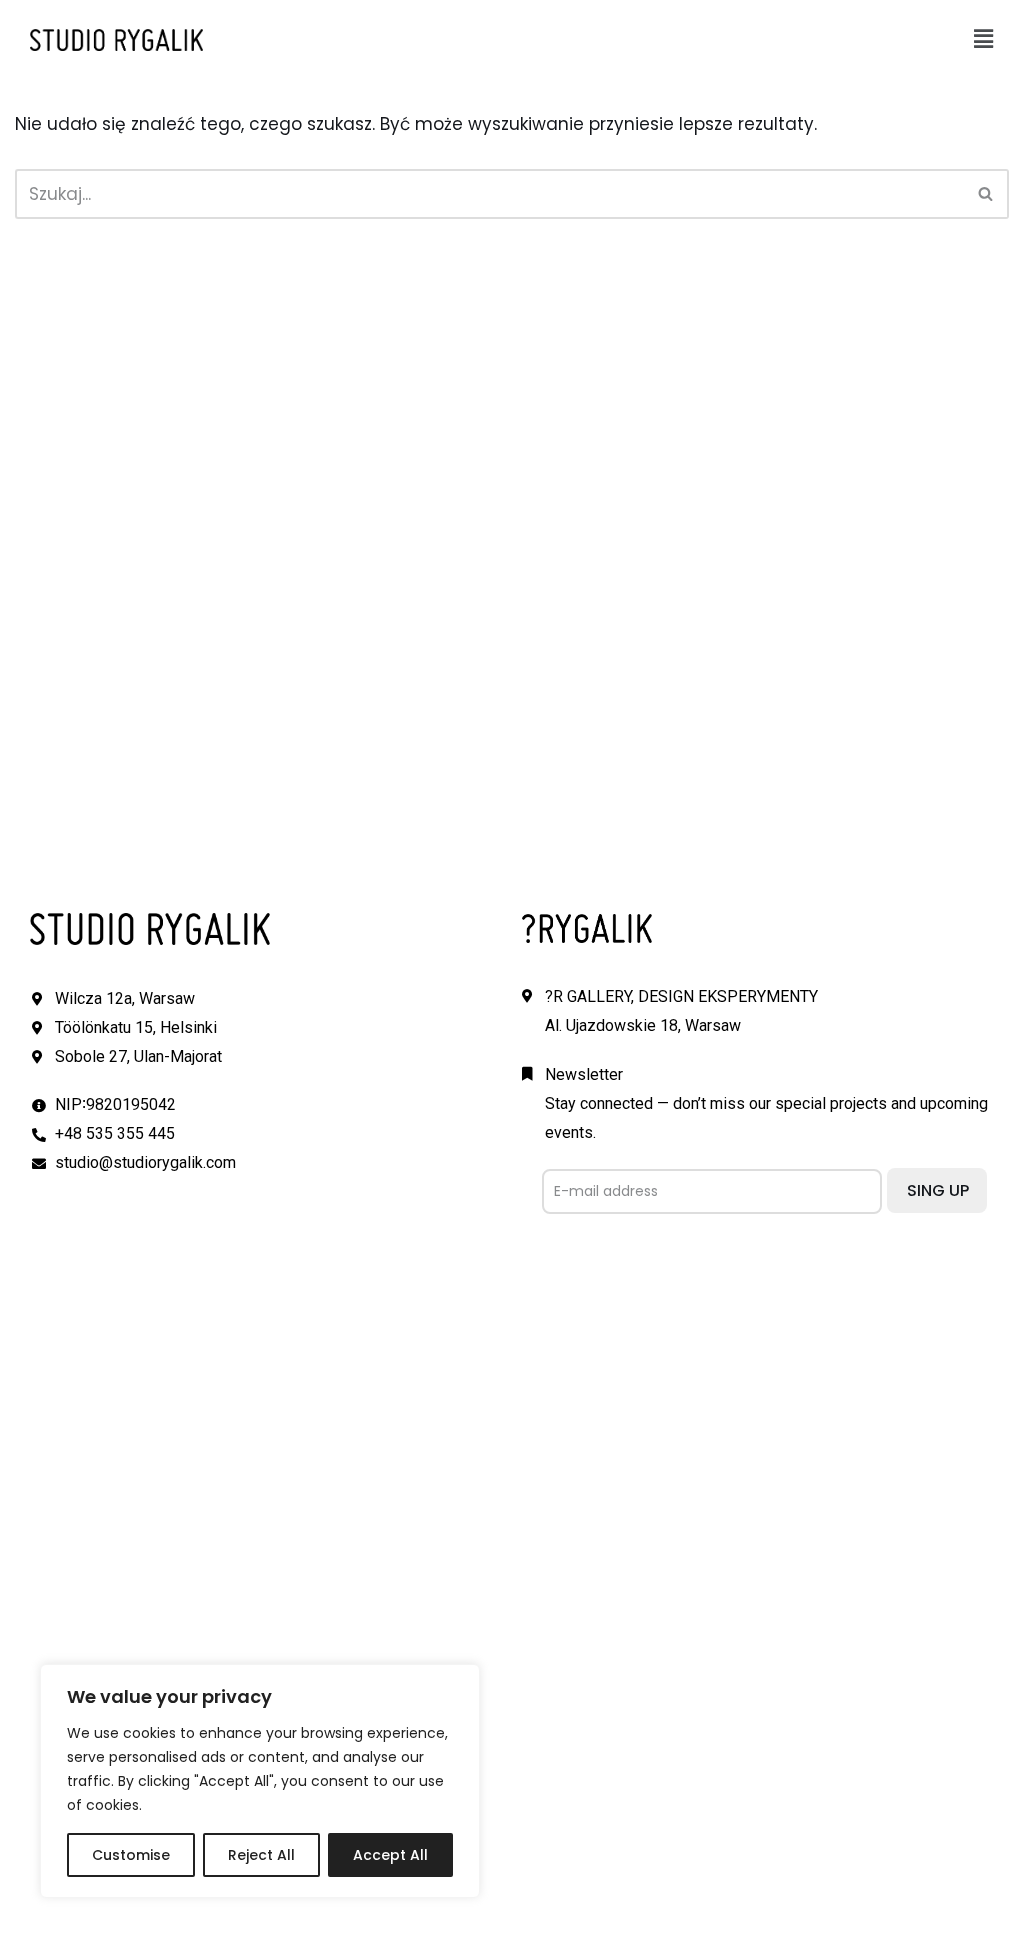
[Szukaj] (986, 194)
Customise (131, 1855)
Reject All (261, 1855)
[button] (984, 39)
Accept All (390, 1855)
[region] (260, 1781)
